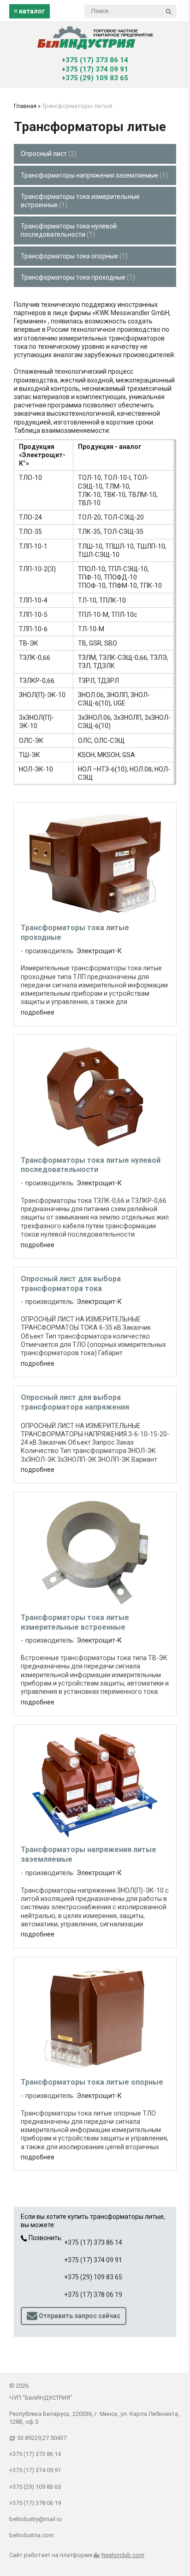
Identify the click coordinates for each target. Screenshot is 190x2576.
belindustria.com (32, 2535)
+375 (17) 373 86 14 (95, 60)
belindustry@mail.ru (36, 2519)
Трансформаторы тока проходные (77, 277)
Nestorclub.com (123, 2555)
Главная (25, 106)
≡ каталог (30, 11)
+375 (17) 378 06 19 (93, 2295)
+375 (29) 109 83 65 (95, 78)
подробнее (38, 1012)
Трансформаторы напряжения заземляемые (93, 175)
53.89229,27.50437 (42, 2438)
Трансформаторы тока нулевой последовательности (69, 230)
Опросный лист (47, 154)
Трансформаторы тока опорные (73, 256)
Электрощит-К (99, 951)
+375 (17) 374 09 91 (95, 69)
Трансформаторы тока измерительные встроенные (80, 201)
